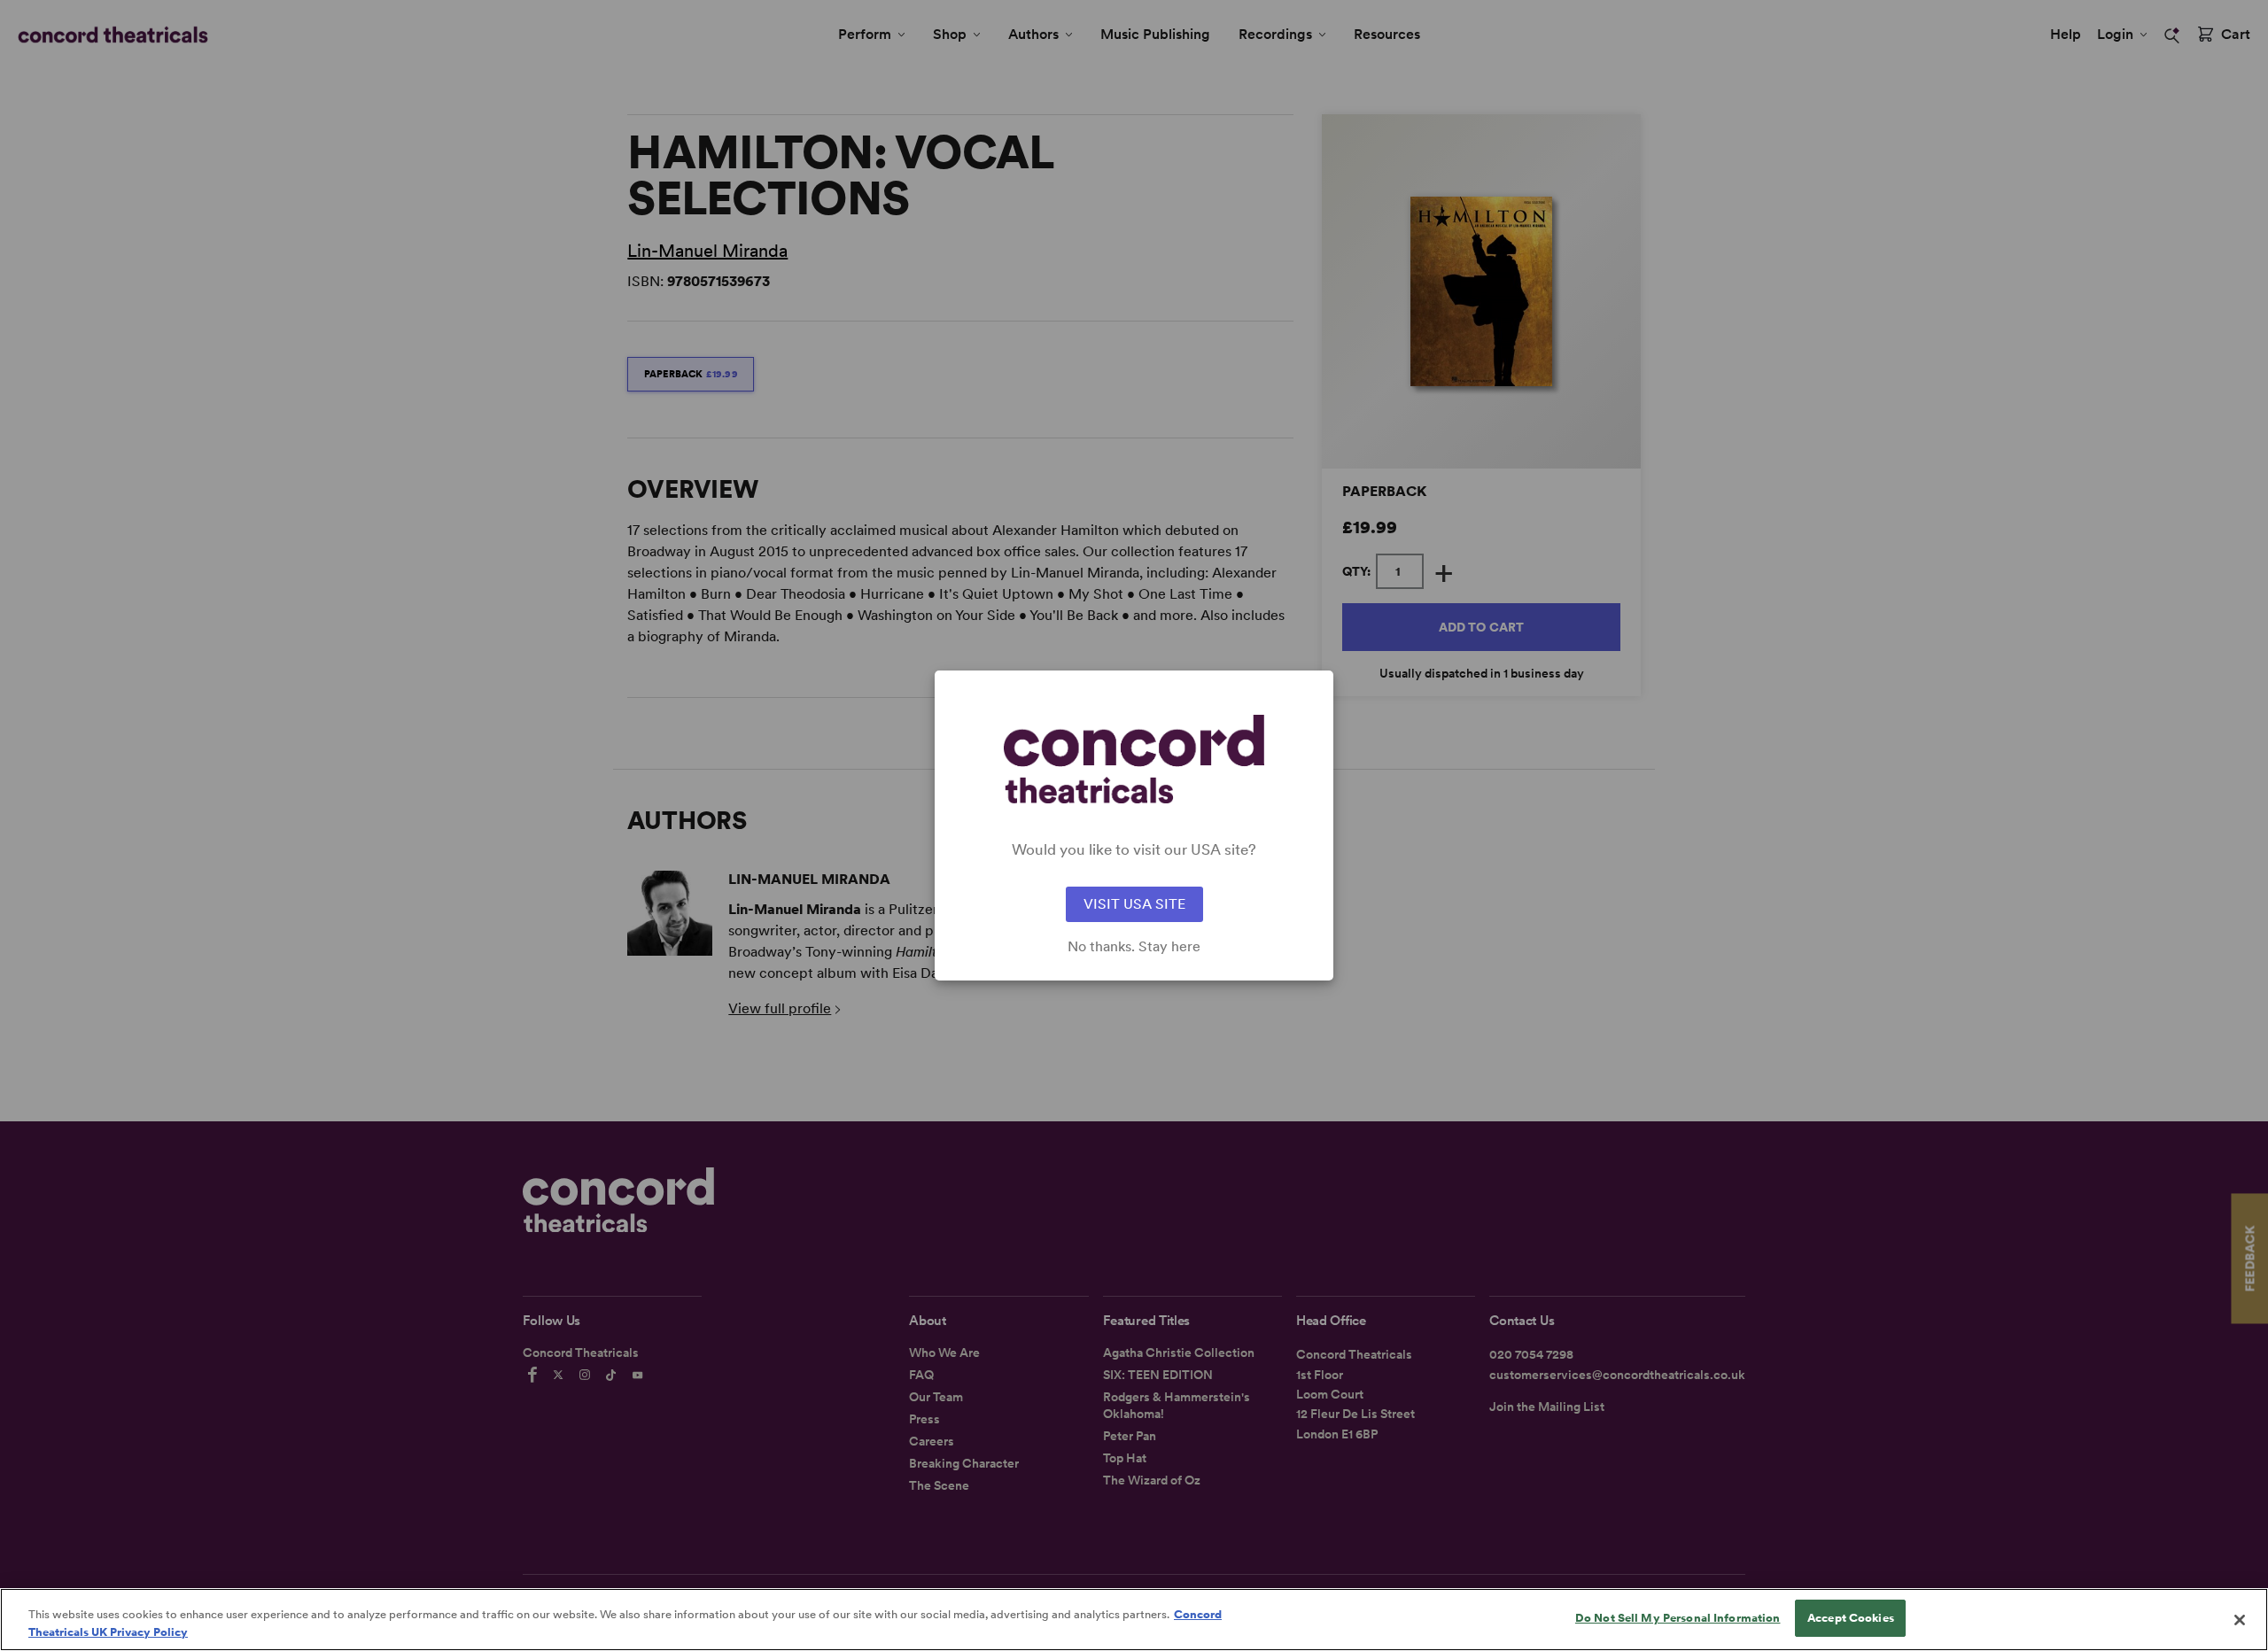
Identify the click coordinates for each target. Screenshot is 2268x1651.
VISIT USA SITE (1134, 904)
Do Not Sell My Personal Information (1678, 1618)
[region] (1134, 1620)
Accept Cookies (1851, 1618)
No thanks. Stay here (1134, 947)
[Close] (2240, 1620)
